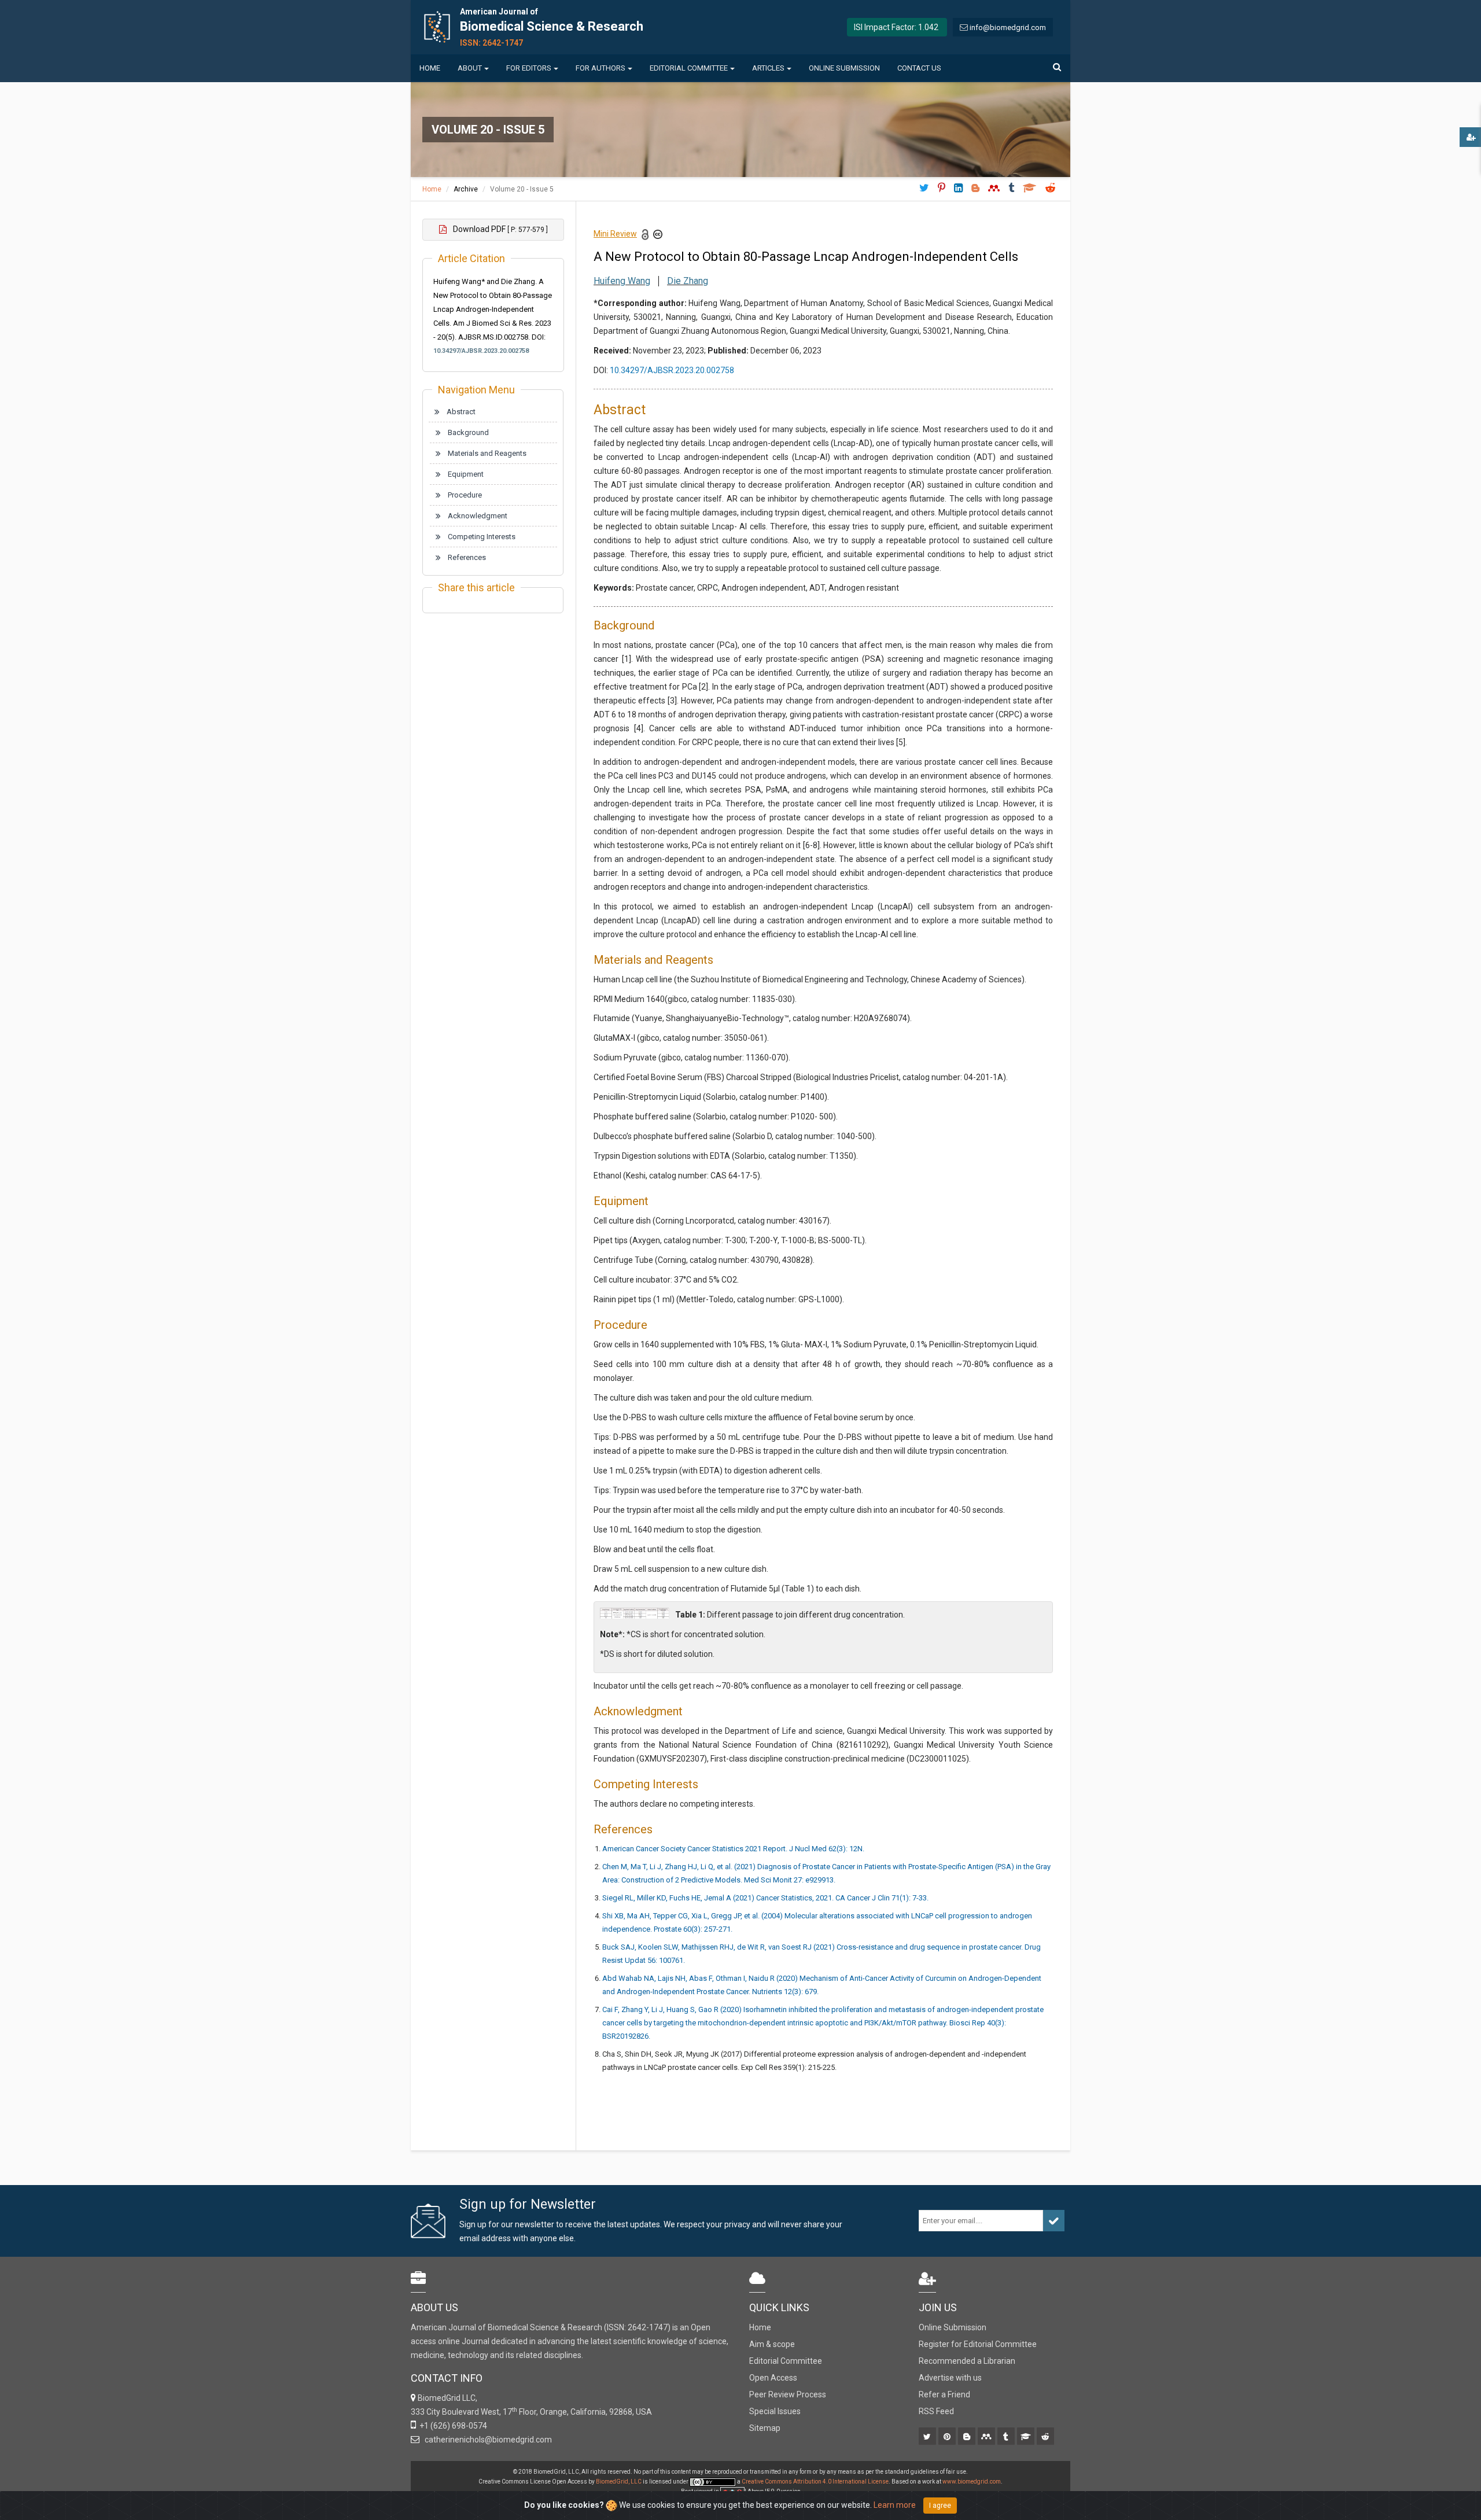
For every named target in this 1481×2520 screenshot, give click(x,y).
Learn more (895, 2505)
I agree (940, 2506)
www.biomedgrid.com (972, 2482)
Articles (768, 68)
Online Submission (844, 68)
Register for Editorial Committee (978, 2344)
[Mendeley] (987, 2437)
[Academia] (1027, 2437)
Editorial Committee (689, 68)
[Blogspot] (968, 2437)
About (470, 68)
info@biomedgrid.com (1008, 27)
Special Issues (775, 2411)
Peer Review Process (788, 2394)
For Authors (600, 68)
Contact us (919, 68)
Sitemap (765, 2428)
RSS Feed (936, 2411)
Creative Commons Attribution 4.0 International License (815, 2482)
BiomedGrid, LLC (619, 2482)
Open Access (773, 2378)
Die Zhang (688, 281)
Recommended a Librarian (967, 2361)
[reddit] (1046, 2437)
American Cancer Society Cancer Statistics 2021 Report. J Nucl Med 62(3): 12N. (733, 1849)
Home (430, 68)
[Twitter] (928, 2437)
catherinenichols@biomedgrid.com (487, 2440)
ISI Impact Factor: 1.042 (896, 27)
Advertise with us (950, 2378)
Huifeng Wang (622, 281)
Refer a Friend (944, 2394)
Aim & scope (772, 2344)
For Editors (529, 68)
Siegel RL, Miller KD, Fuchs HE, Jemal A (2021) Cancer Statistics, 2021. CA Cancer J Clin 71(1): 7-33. (765, 1898)
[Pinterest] (948, 2437)
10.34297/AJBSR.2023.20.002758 (481, 351)
